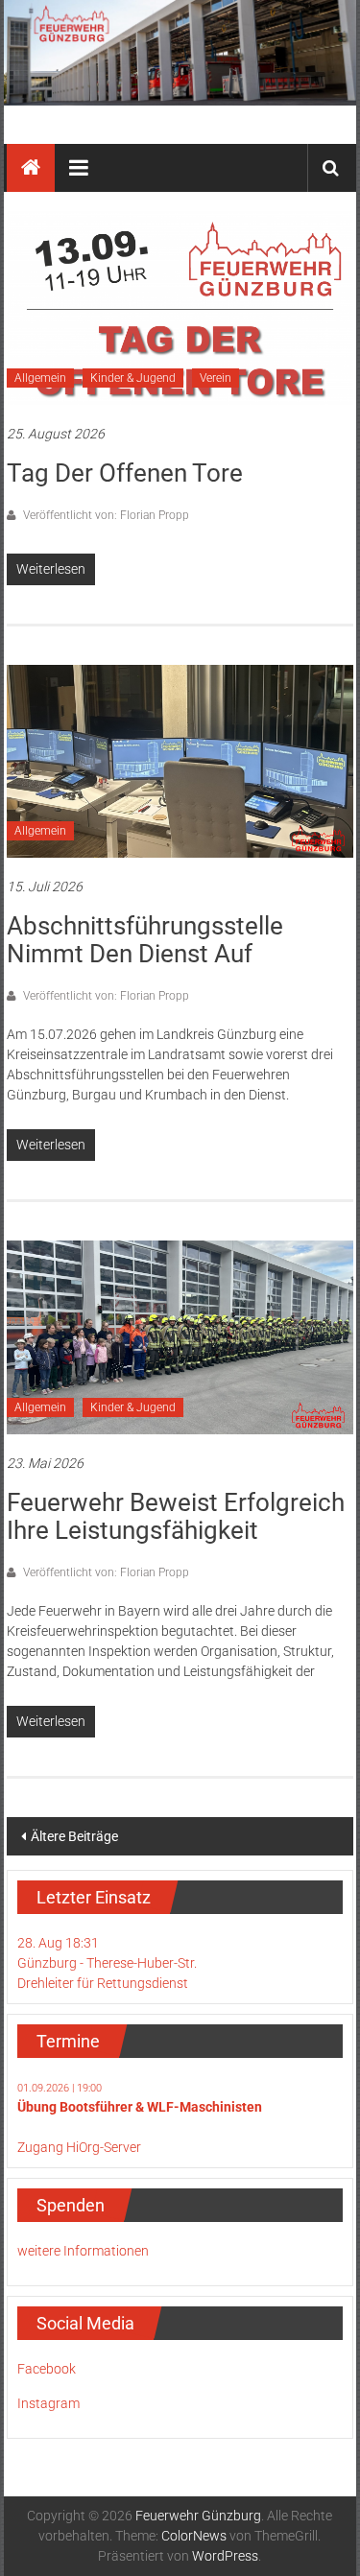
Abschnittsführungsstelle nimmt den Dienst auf (145, 940)
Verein (216, 378)
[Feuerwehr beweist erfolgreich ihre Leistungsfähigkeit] (180, 1336)
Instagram (48, 2403)
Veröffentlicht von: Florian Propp (105, 515)
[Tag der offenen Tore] (180, 307)
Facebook (47, 2369)
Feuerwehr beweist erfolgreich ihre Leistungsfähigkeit (176, 1516)
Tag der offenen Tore (125, 473)
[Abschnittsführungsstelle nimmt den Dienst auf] (180, 760)
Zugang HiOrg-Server (79, 2147)
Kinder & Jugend (133, 378)
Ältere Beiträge (74, 1836)
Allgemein (40, 378)
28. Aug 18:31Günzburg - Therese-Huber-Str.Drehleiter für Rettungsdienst (107, 1963)
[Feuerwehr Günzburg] (180, 53)
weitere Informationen (83, 2251)
